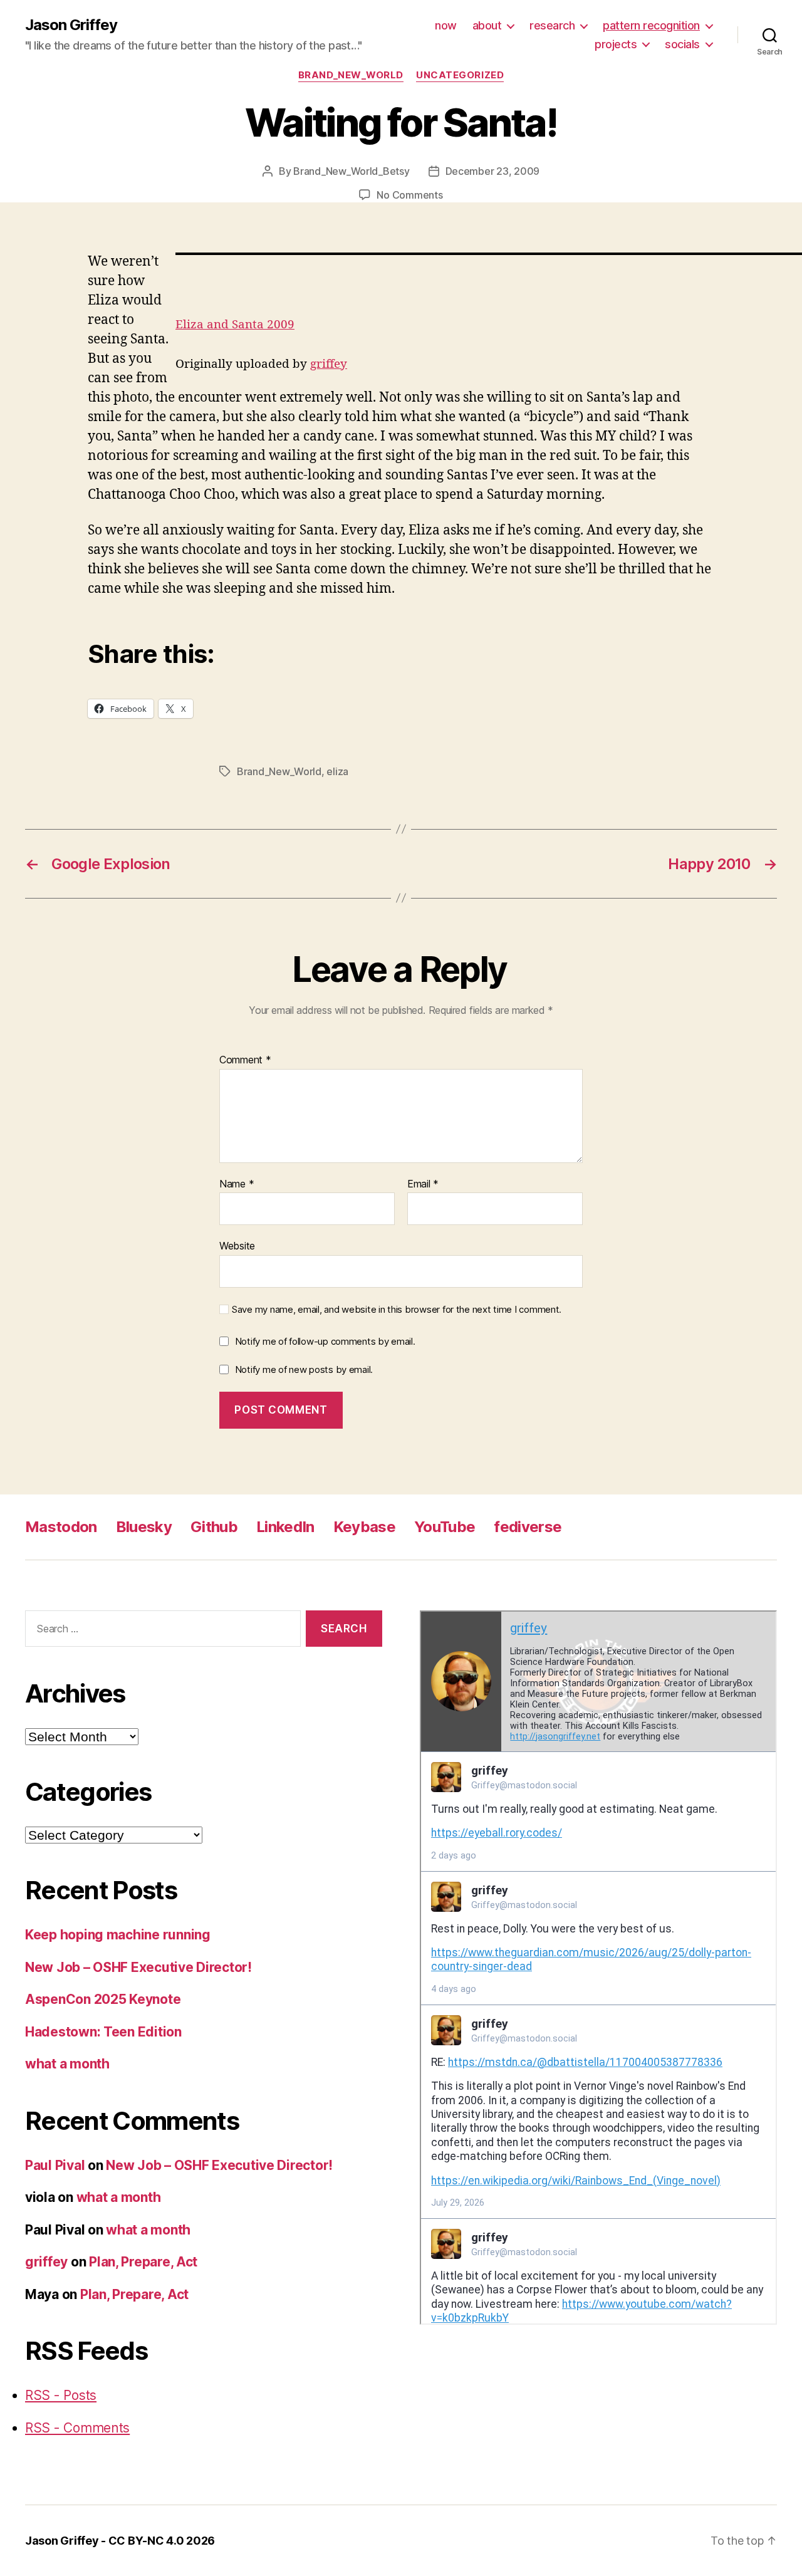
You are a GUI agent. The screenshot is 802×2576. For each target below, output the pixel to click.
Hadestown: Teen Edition (103, 2032)
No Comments (409, 195)
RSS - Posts (61, 2395)
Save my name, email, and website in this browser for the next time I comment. (397, 1310)
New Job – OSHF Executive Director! (138, 1967)
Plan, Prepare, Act (143, 2262)
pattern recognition (651, 25)
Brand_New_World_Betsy (351, 171)
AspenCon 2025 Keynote (103, 1999)
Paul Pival (55, 2165)
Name (237, 1184)
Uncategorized (460, 75)
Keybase (364, 1527)
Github (214, 1527)
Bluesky (144, 1527)
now (446, 25)
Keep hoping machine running (118, 1935)
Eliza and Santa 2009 (235, 325)
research (552, 25)
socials (682, 44)
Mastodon (61, 1527)
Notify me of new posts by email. (304, 1369)
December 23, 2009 (492, 171)
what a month (67, 2064)
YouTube (445, 1527)
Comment (245, 1060)
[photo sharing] (489, 254)
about (487, 25)
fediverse (528, 1527)
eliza (337, 771)
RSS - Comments (77, 2428)
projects (616, 44)
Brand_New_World (351, 75)
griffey (329, 364)
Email (423, 1184)
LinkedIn (285, 1527)
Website (237, 1246)
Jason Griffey (71, 25)
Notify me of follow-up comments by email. (325, 1341)
